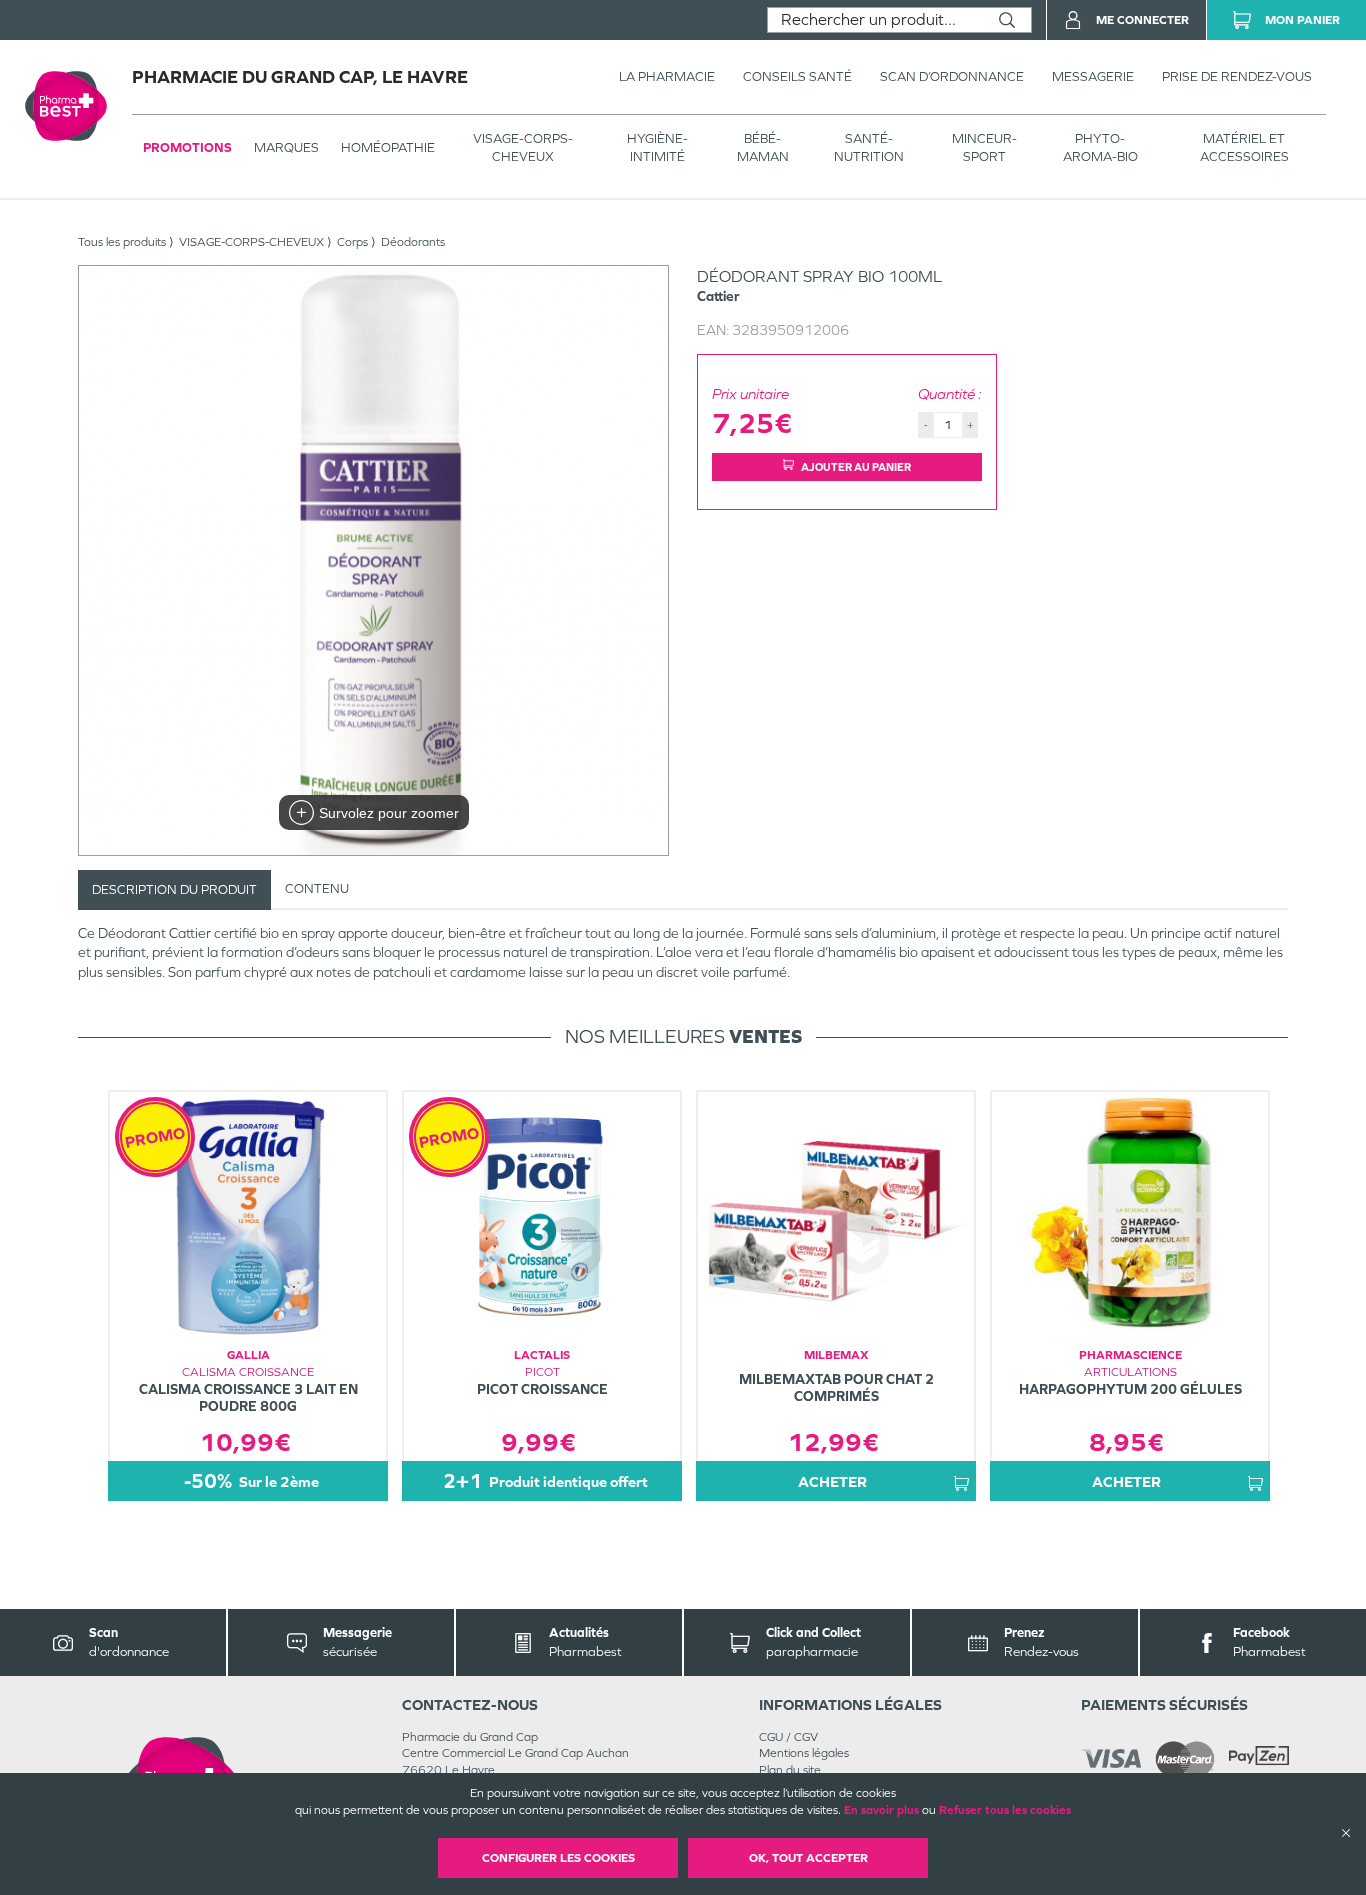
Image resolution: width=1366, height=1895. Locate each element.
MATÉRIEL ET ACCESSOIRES (1244, 147)
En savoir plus (881, 1810)
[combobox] (875, 20)
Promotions (187, 147)
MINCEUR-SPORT (984, 147)
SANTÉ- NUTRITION (869, 147)
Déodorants (413, 242)
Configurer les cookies (558, 1858)
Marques (286, 147)
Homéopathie (388, 147)
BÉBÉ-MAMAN (763, 147)
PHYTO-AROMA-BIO (1100, 147)
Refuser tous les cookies (1005, 1810)
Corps (352, 242)
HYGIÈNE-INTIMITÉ (657, 147)
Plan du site (790, 1770)
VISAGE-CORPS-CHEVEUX (523, 147)
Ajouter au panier (856, 467)
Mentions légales (804, 1753)
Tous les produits (122, 242)
